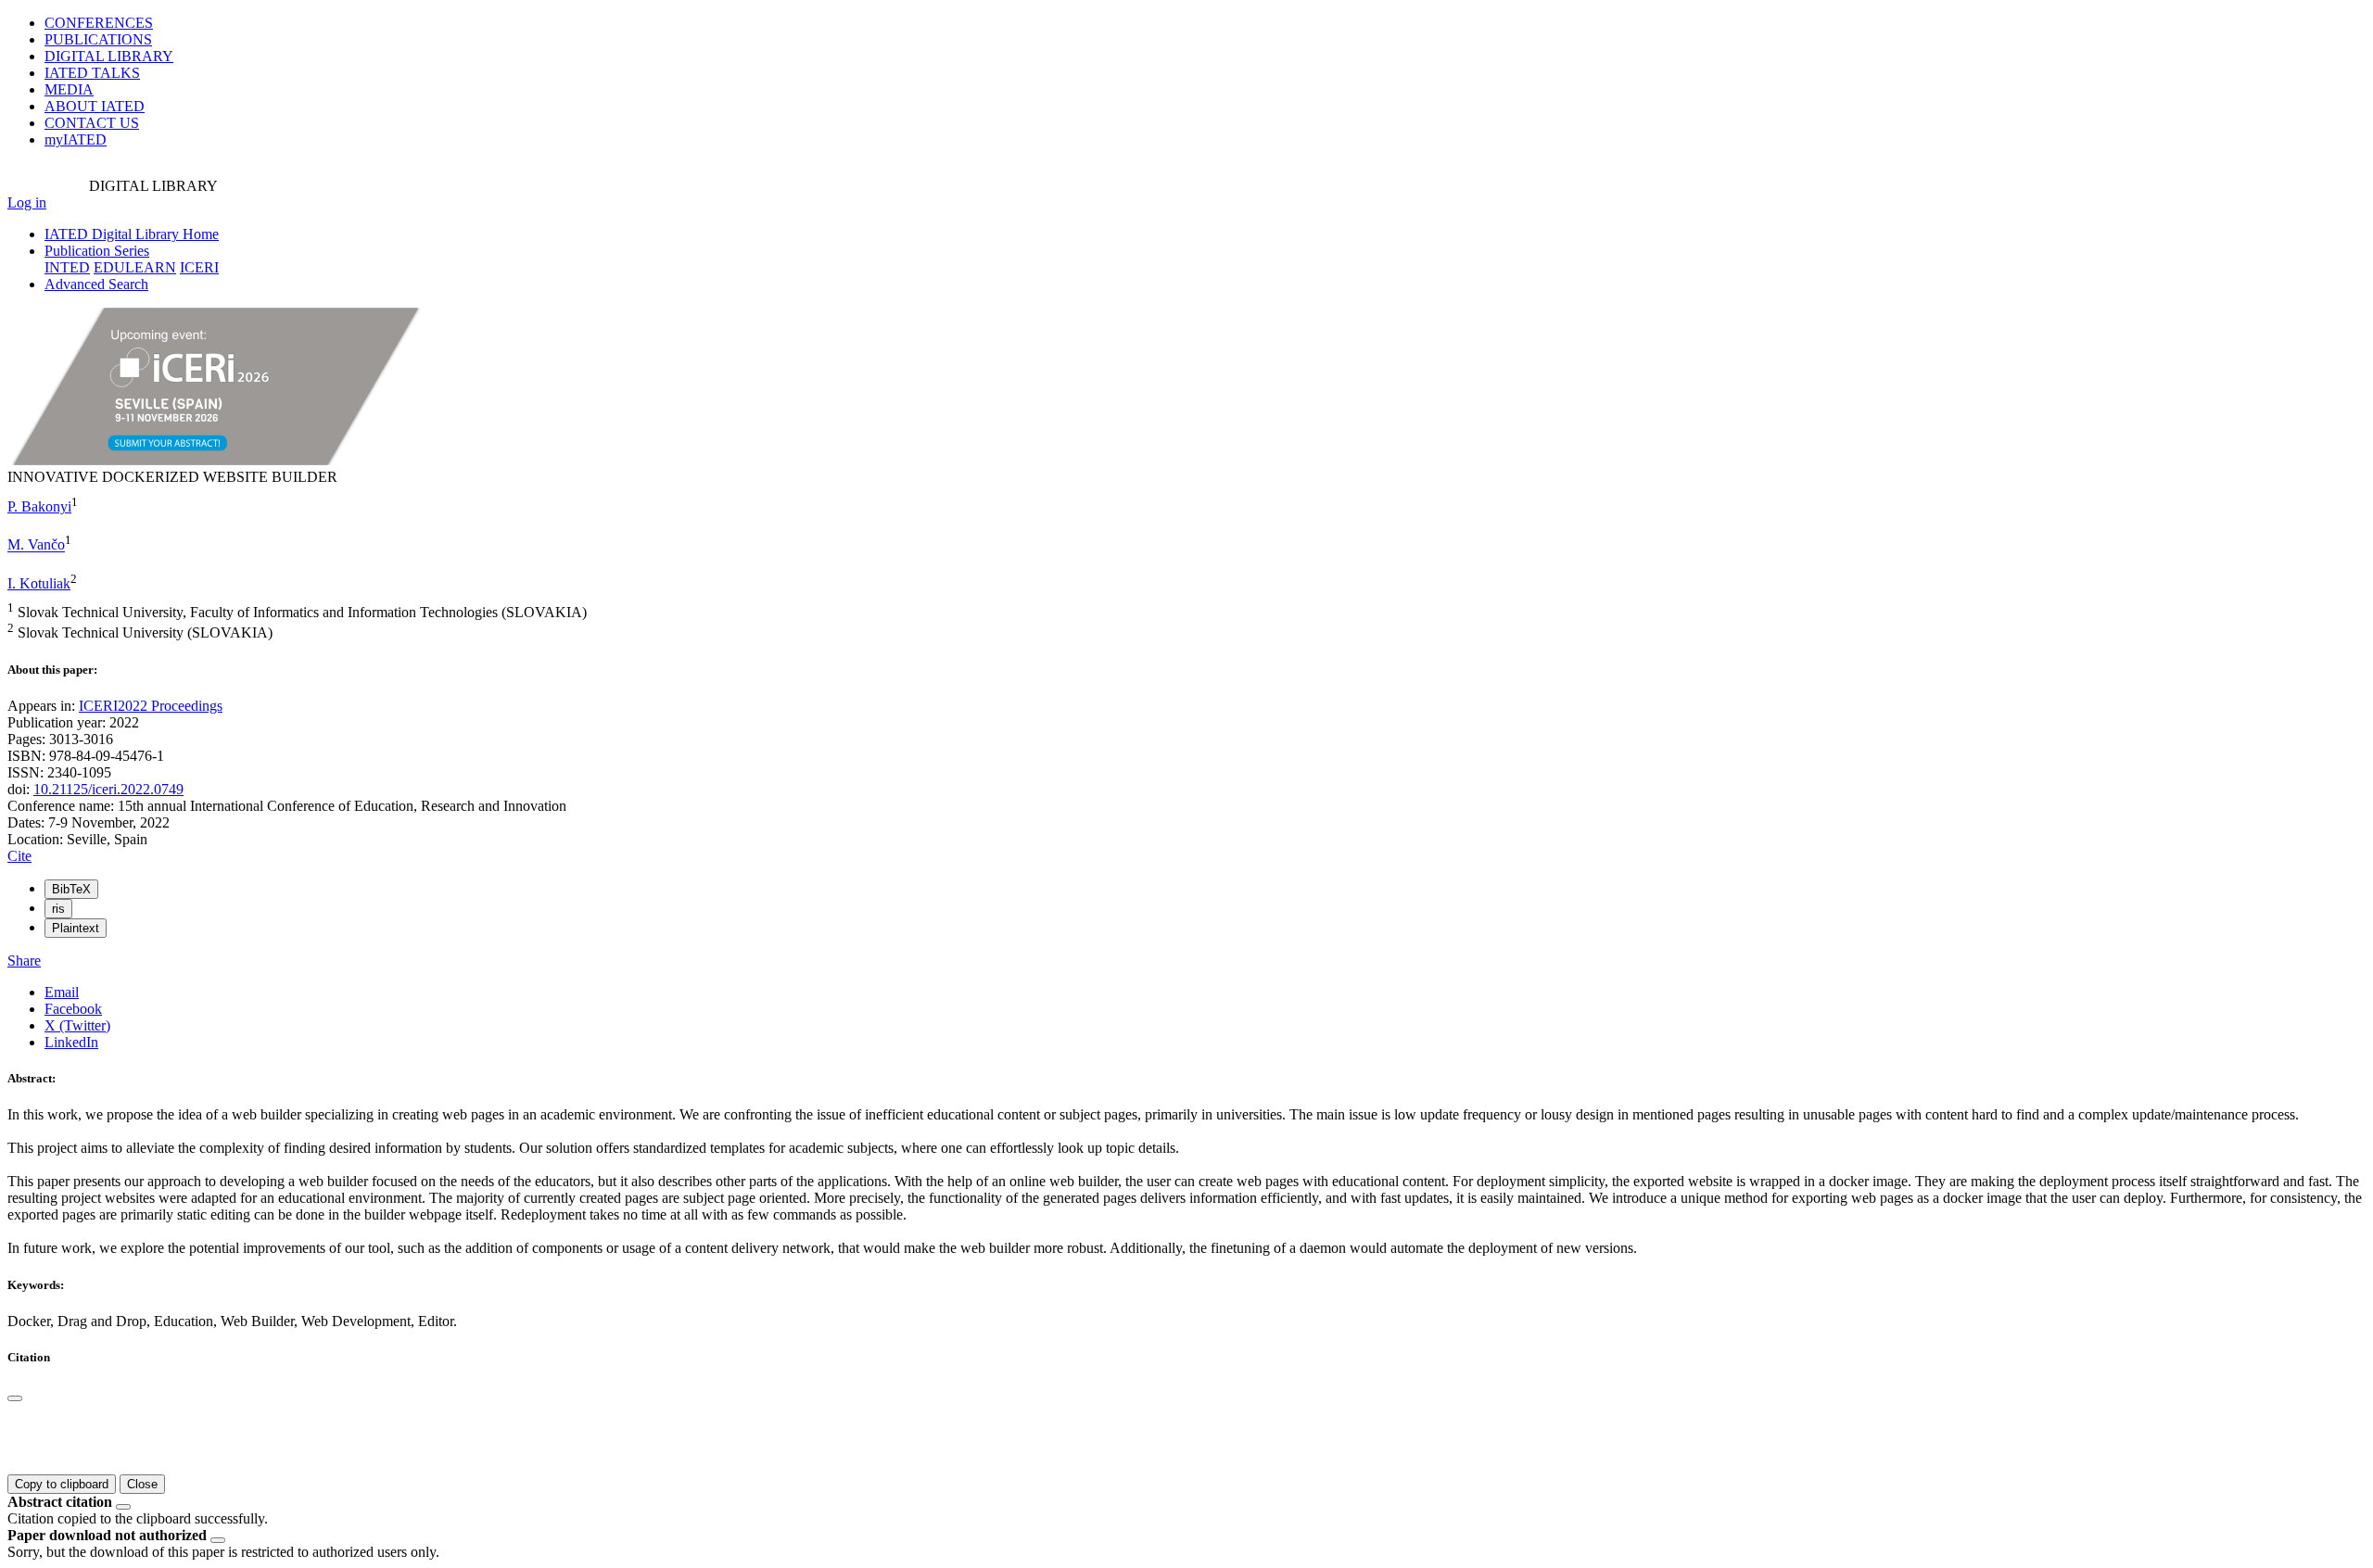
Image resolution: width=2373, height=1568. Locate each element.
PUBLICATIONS (98, 39)
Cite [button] (19, 856)
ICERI (199, 267)
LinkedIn (71, 1042)
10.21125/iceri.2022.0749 (108, 789)
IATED (92, 73)
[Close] (15, 1398)
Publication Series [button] (97, 251)
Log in (27, 202)
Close (142, 1484)
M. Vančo (36, 545)
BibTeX (71, 889)
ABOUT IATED (95, 106)
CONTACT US (92, 123)
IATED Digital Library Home (132, 234)
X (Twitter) (77, 1025)
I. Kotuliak (39, 583)
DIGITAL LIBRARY (109, 56)
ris (58, 909)
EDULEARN (135, 267)
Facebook (73, 1009)
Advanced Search (96, 284)
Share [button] (24, 961)
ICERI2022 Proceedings (151, 706)
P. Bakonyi (39, 506)
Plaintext (76, 928)
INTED (67, 267)
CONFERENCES (99, 23)
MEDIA (69, 89)
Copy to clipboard (62, 1484)
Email (62, 992)
